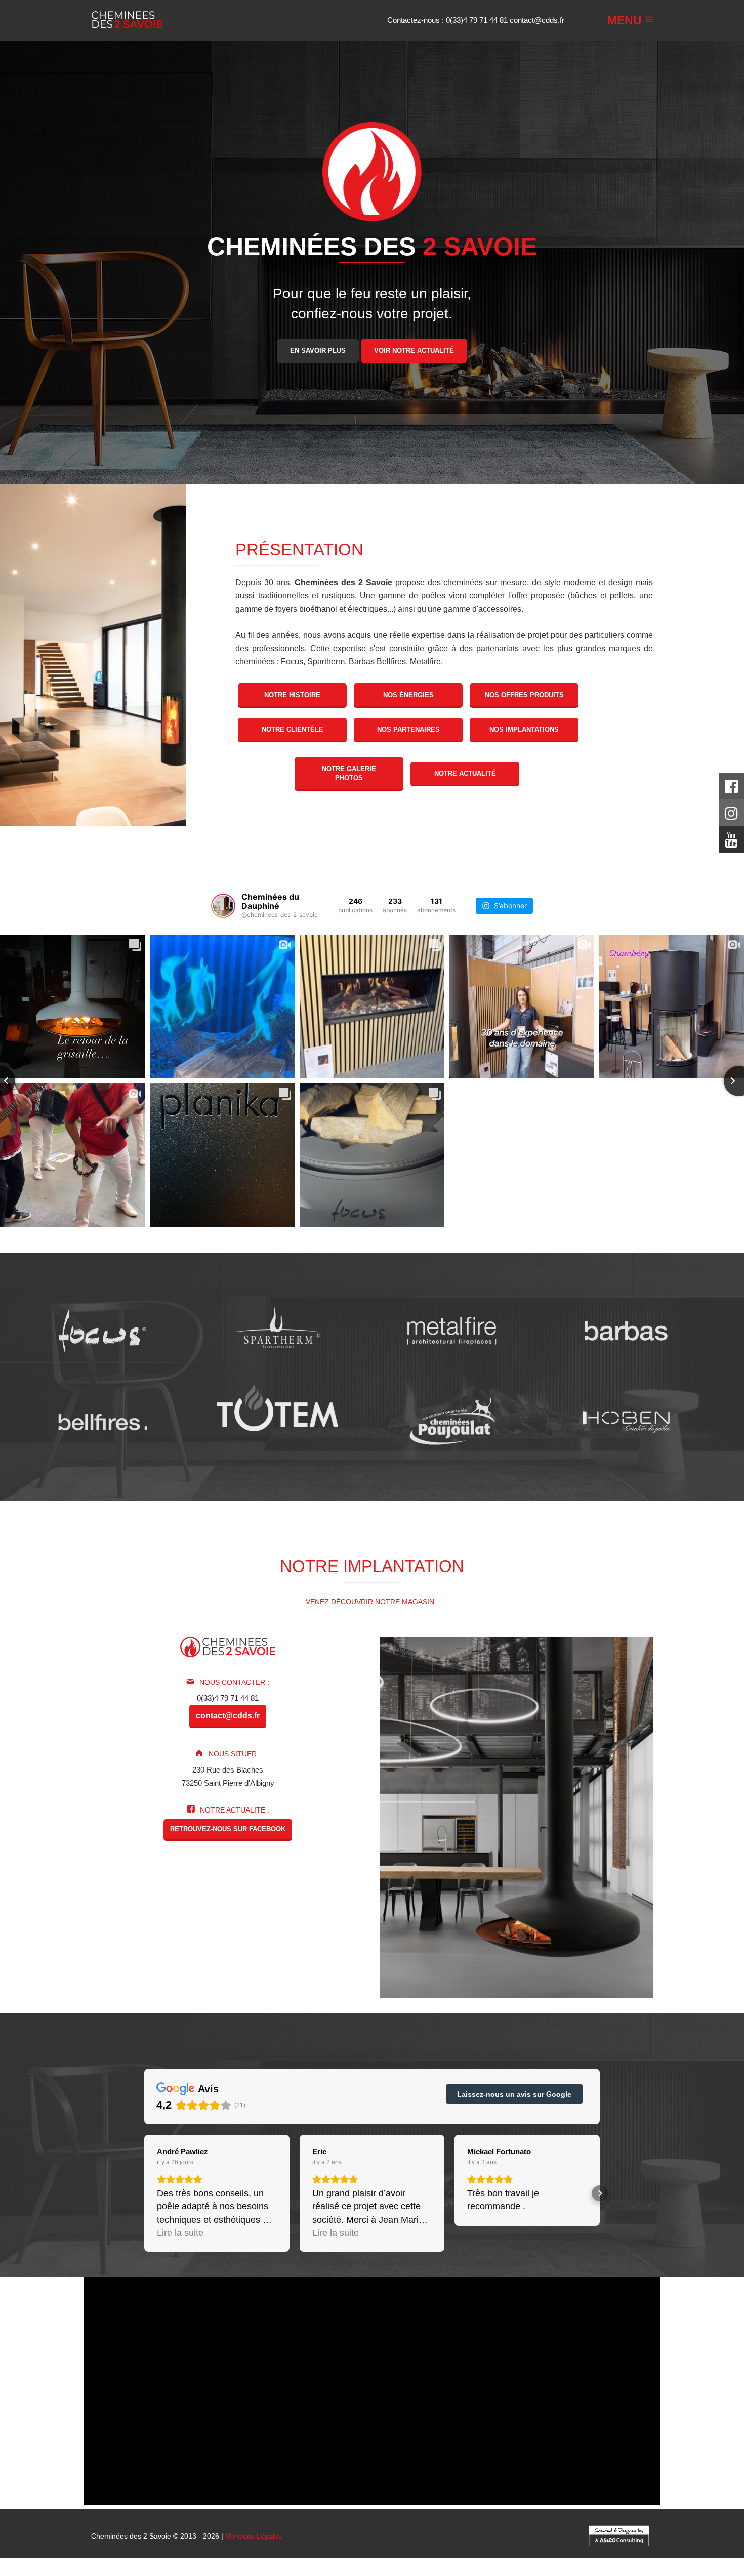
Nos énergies (408, 695)
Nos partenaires (408, 729)
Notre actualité (465, 773)
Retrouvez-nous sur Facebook (228, 1829)
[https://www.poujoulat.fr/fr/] (452, 1422)
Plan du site (376, 2572)
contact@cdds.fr (537, 20)
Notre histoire (292, 695)
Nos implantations (524, 729)
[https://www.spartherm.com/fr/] (277, 1331)
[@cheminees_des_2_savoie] (223, 906)
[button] (144, 2193)
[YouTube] (731, 843)
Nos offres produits (524, 695)
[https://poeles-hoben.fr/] (626, 1422)
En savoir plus (318, 350)
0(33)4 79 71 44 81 (478, 20)
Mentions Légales (254, 2536)
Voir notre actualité (414, 350)
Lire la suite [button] (180, 2233)
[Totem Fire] (277, 1407)
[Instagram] (731, 816)
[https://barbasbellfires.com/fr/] (102, 1422)
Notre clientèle (293, 729)
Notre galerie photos (349, 773)
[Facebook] (731, 789)
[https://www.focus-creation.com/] (102, 1331)
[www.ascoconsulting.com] (619, 2535)
